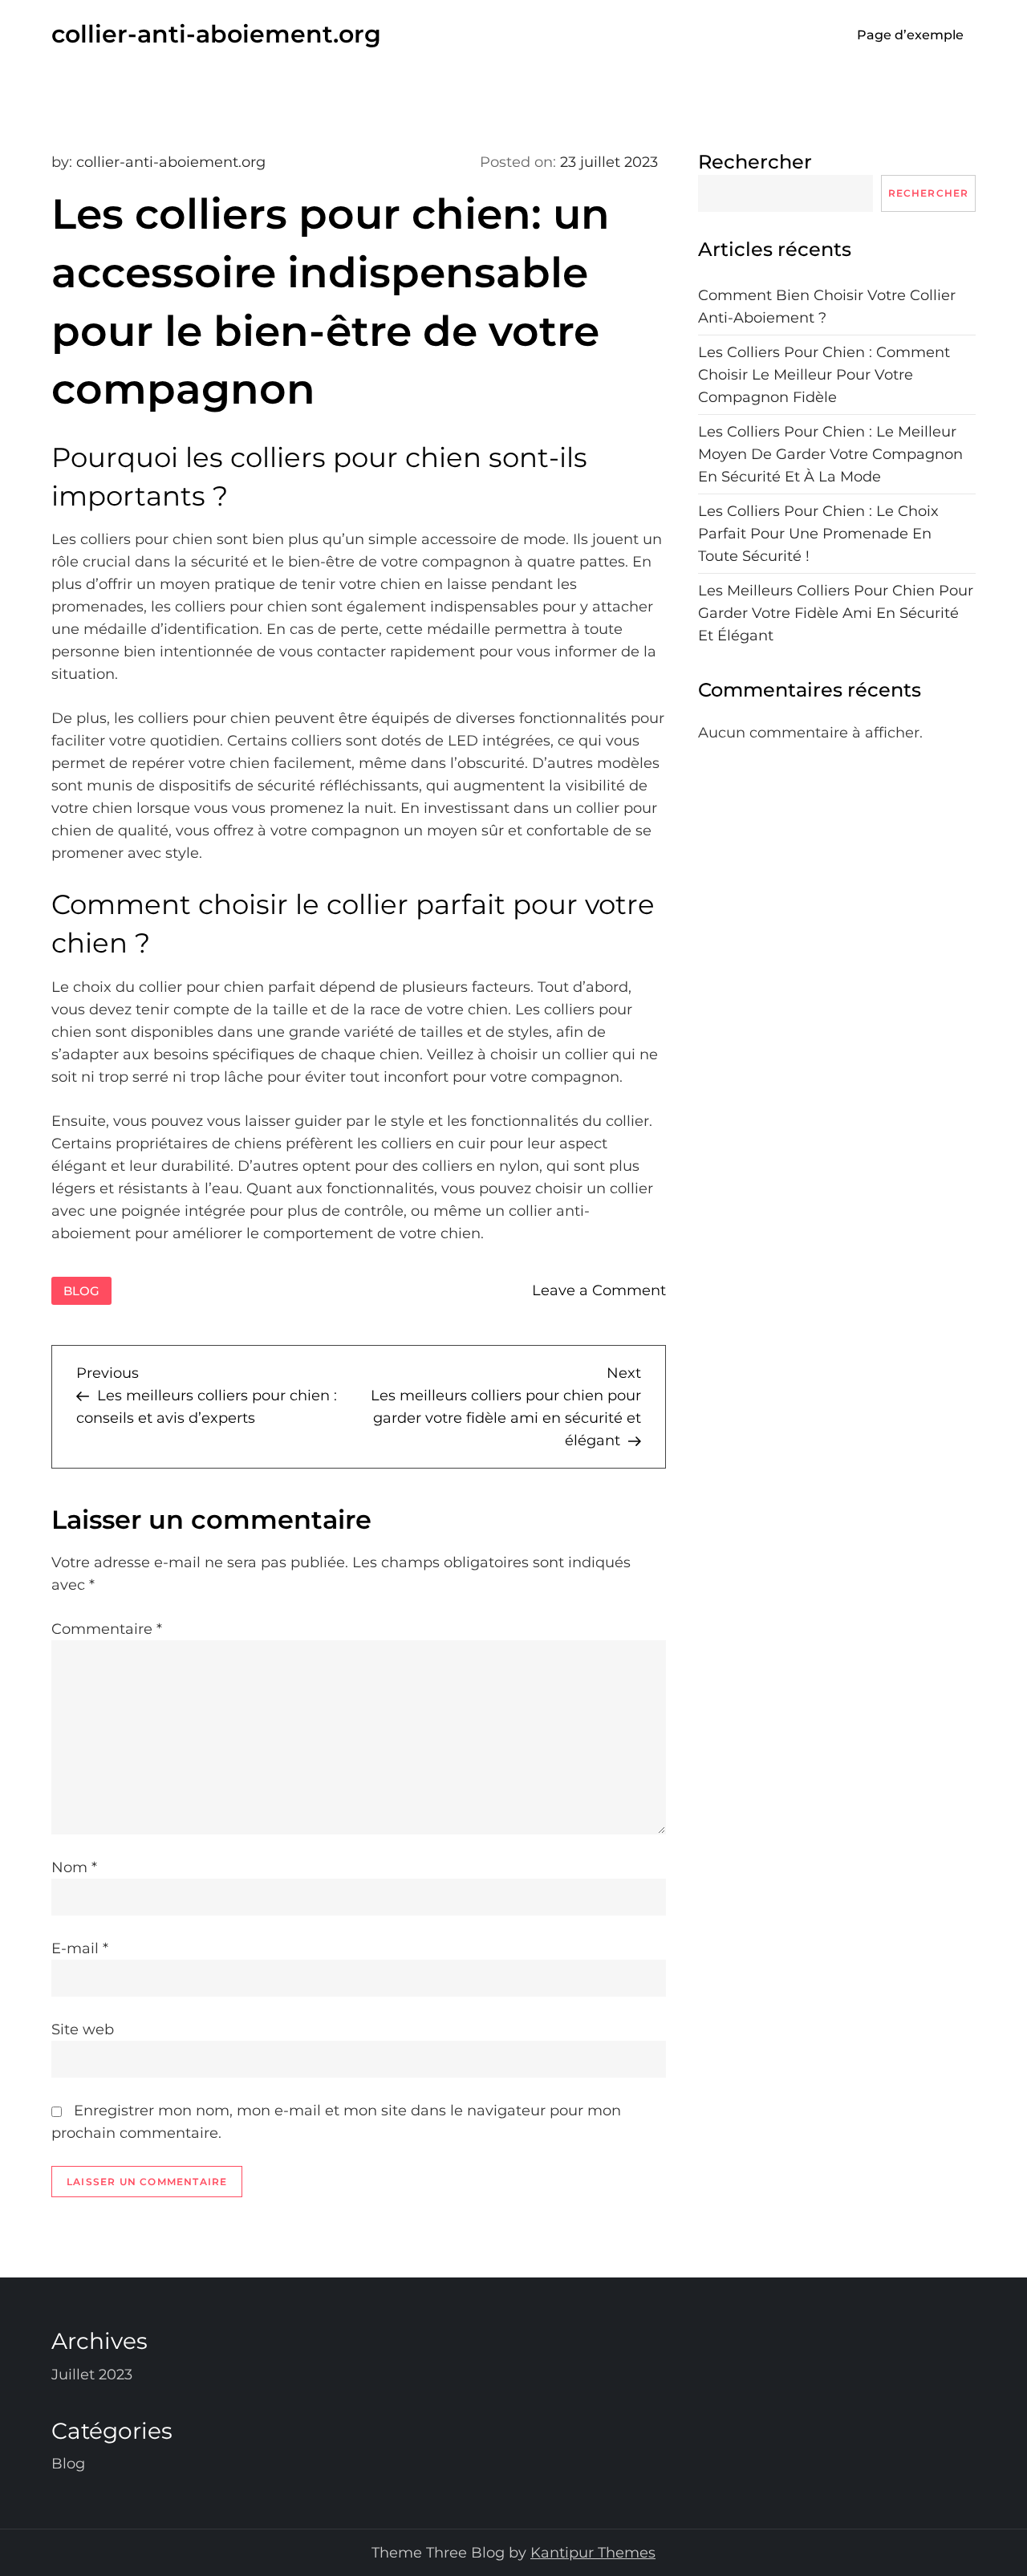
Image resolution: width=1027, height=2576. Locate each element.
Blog (81, 1291)
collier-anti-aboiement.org (216, 34)
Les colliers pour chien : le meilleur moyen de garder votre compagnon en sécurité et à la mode (830, 455)
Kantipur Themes (593, 2553)
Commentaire (107, 1629)
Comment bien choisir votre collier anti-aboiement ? (827, 307)
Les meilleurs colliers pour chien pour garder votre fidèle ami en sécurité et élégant (836, 614)
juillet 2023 (92, 2375)
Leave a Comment (599, 1290)
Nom (74, 1867)
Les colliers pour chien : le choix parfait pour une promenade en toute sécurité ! (818, 534)
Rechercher (755, 162)
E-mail (80, 1948)
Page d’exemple (910, 35)
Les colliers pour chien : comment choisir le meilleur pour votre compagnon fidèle (824, 376)
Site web (83, 2030)
